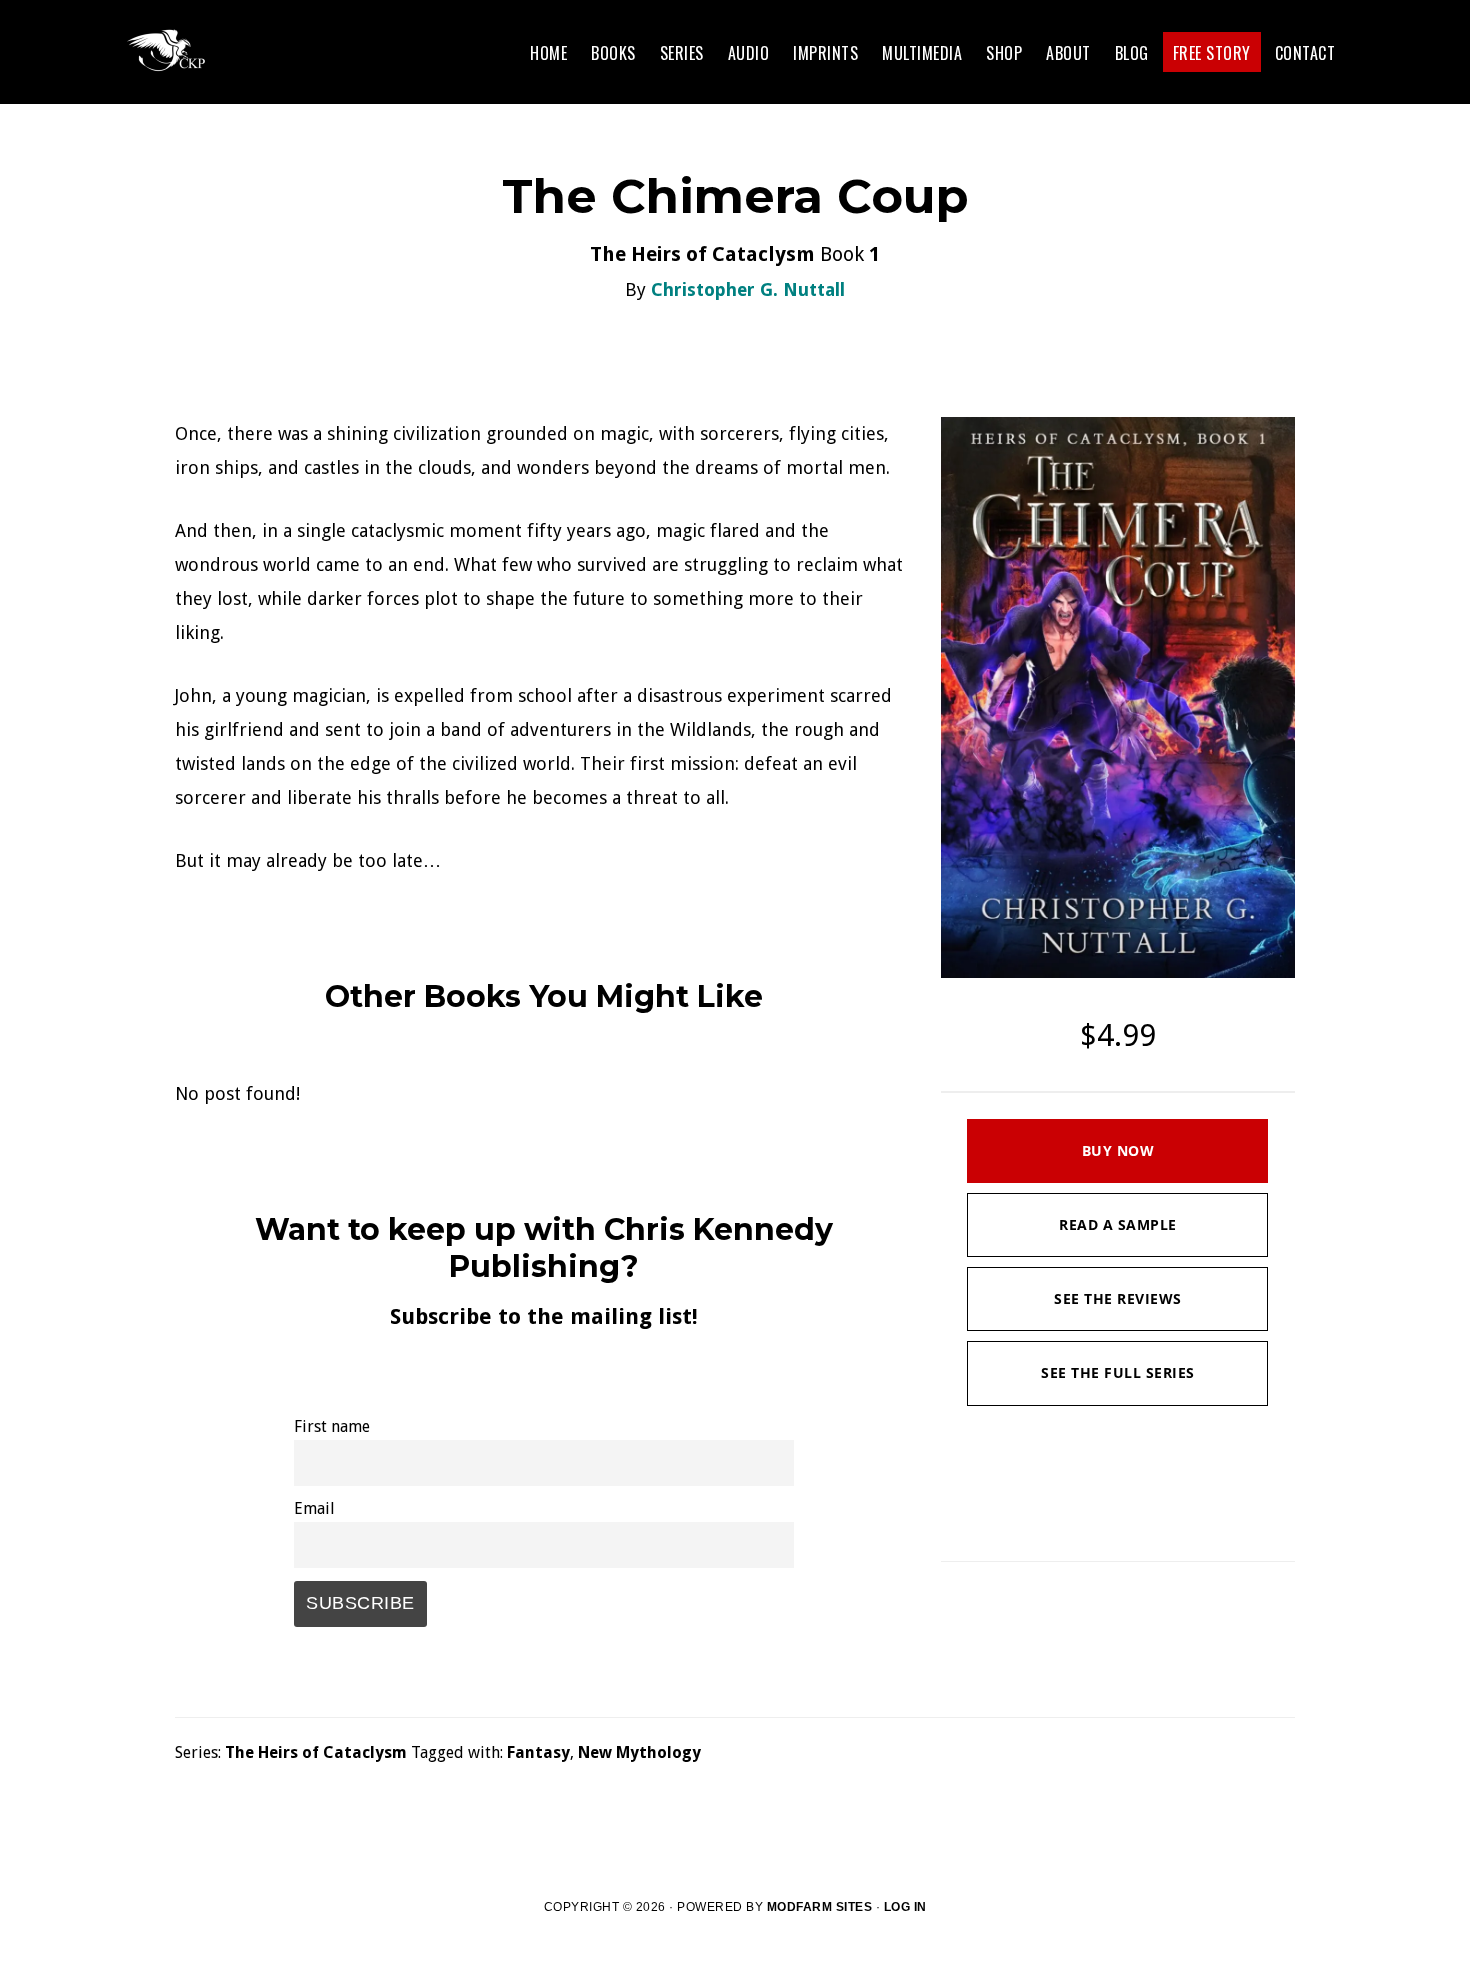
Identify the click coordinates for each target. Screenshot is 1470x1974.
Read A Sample (1118, 1224)
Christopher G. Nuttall (748, 289)
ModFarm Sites (820, 1907)
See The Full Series (1118, 1372)
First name (332, 1426)
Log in (905, 1907)
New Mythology (639, 1752)
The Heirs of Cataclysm (316, 1752)
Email (314, 1508)
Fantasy (538, 1752)
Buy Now (1118, 1150)
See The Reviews (1118, 1298)
